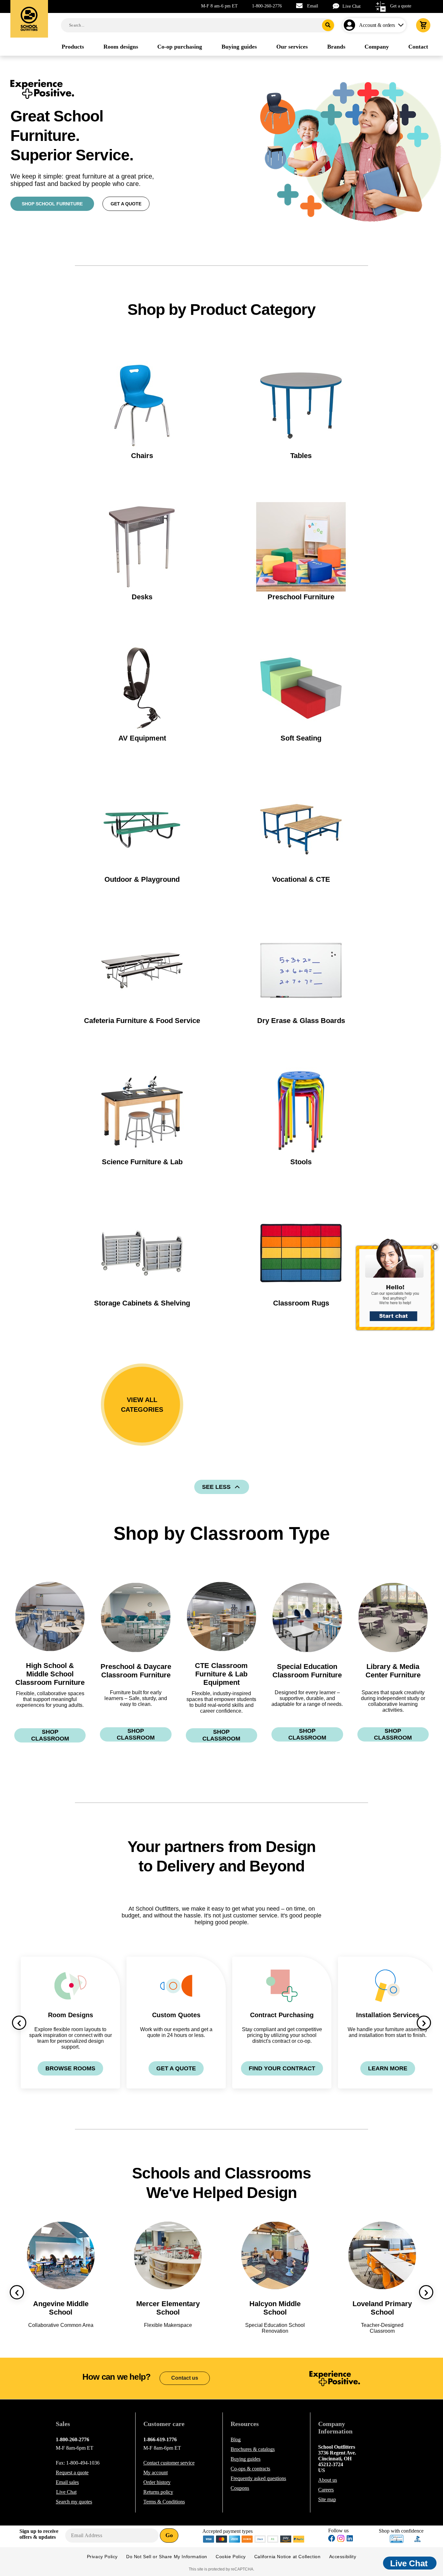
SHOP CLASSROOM (50, 1735)
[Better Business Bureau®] (418, 2538)
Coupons (240, 2488)
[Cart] (423, 25)
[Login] (351, 25)
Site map (327, 2499)
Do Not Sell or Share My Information (167, 2557)
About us (328, 2480)
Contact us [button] (185, 2378)
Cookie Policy (231, 2557)
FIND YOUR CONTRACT (282, 2068)
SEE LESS (216, 1487)
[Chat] (338, 6)
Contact (169, 2463)
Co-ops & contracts (250, 2469)
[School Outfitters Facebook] (332, 2539)
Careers (326, 2490)
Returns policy (158, 2492)
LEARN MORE (388, 2068)
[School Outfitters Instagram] (341, 2540)
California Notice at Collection (287, 2557)
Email (313, 6)
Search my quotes (74, 2502)
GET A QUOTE (126, 204)
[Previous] (19, 2023)
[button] (399, 1288)
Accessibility (343, 2557)
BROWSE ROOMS (70, 2068)
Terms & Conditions (164, 2502)
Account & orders (377, 25)
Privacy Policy (102, 2557)
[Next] (424, 2023)
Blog (236, 2439)
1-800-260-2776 (267, 6)
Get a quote (401, 6)
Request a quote (72, 2472)
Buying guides (245, 2459)
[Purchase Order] (273, 2538)
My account (156, 2472)
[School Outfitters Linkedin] (350, 2539)
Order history (157, 2482)
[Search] (328, 25)
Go (169, 2535)
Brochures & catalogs (253, 2449)
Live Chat (352, 6)
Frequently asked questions (258, 2478)
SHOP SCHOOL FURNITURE (52, 204)
